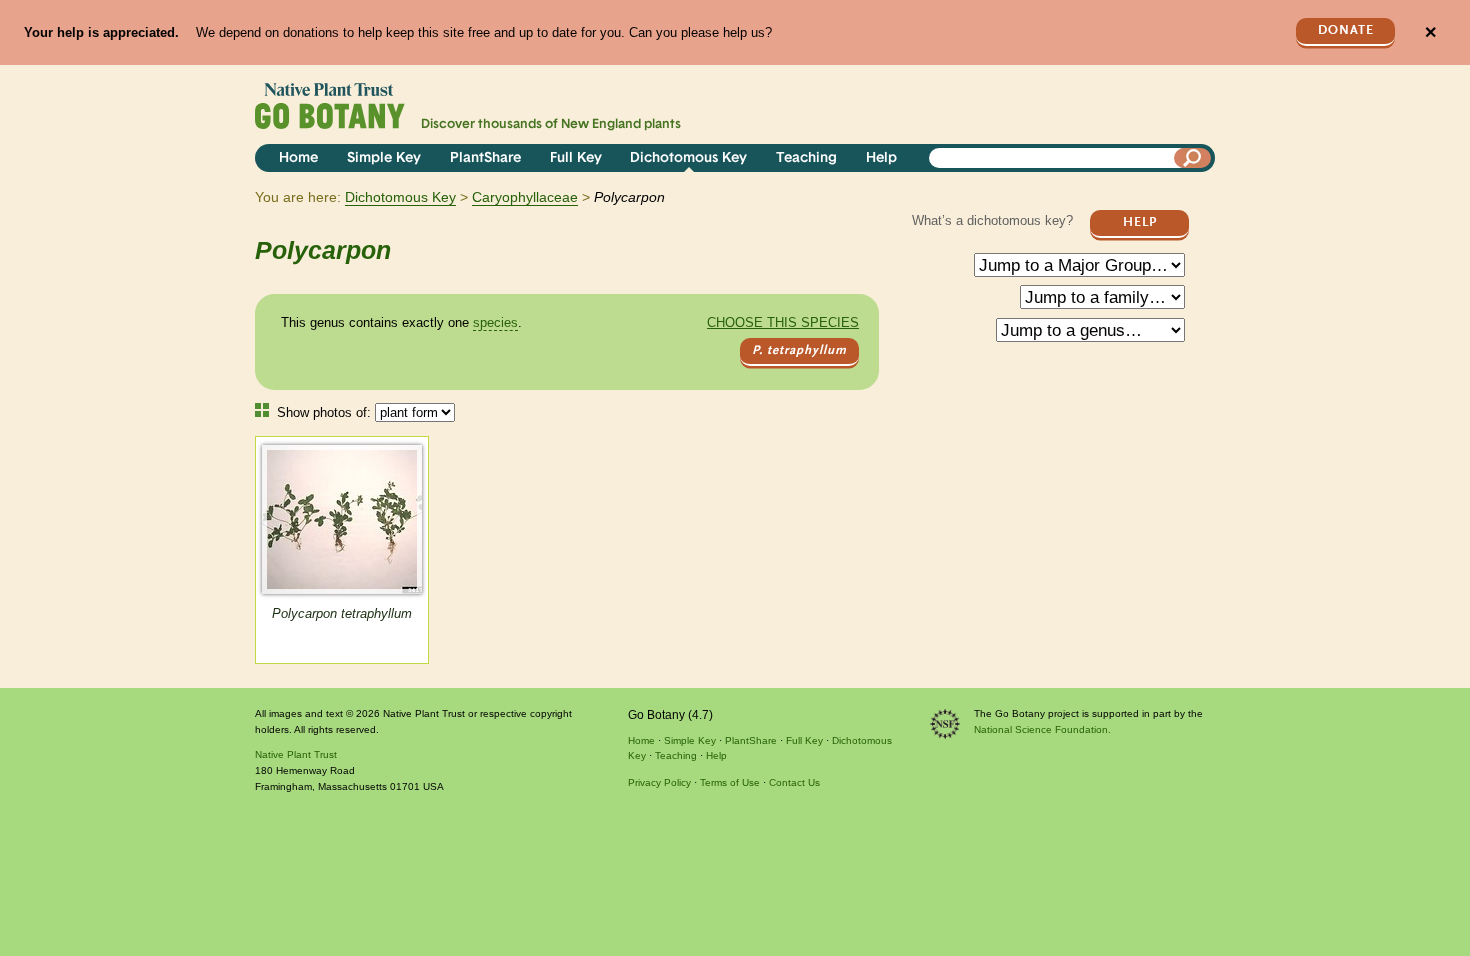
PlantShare (485, 158)
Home (298, 158)
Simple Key (384, 158)
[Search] (1193, 158)
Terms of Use (730, 782)
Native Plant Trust (296, 754)
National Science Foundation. (1042, 729)
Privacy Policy (659, 782)
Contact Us (794, 782)
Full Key (576, 158)
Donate (1346, 30)
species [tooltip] (495, 322)
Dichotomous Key (688, 158)
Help (881, 158)
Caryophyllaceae (525, 197)
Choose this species (783, 322)
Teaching (806, 158)
